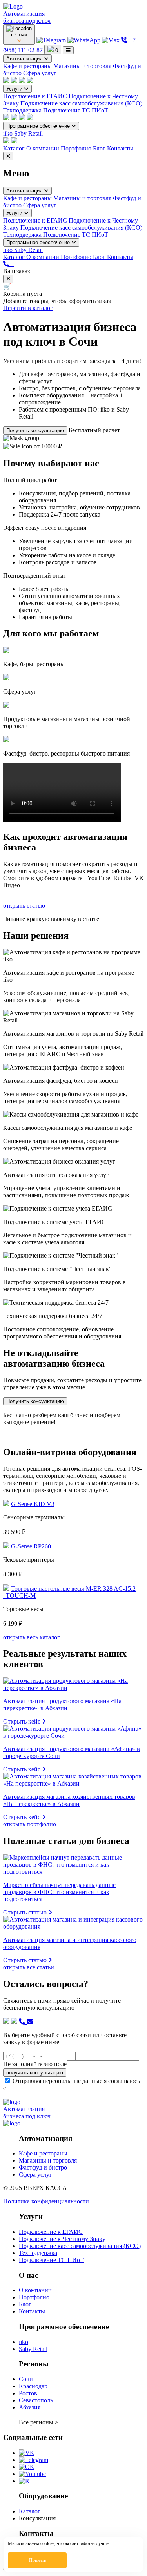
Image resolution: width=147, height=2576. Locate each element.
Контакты (120, 148)
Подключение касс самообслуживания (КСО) (81, 103)
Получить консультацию (35, 431)
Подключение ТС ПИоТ (76, 110)
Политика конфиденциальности (46, 2201)
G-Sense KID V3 (33, 1504)
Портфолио (77, 148)
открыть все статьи (29, 1967)
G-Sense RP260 (31, 1546)
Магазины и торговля (83, 66)
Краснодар (33, 2386)
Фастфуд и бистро (43, 2167)
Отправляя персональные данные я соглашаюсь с (72, 2084)
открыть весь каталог (32, 1637)
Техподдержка (23, 110)
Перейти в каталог (28, 308)
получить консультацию (35, 2073)
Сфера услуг (40, 73)
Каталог (15, 148)
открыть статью (24, 905)
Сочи (26, 2379)
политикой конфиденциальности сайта (60, 2088)
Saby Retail (28, 133)
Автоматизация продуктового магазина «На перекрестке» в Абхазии (62, 1705)
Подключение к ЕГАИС (36, 96)
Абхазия (30, 2407)
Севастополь (36, 2400)
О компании (44, 148)
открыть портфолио (30, 1824)
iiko (9, 133)
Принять (37, 2560)
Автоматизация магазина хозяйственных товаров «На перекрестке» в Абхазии (69, 1800)
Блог (100, 148)
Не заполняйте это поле (35, 2064)
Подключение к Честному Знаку (62, 2239)
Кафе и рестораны (28, 66)
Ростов (28, 2393)
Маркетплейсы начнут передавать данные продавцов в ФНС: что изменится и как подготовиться (59, 1892)
